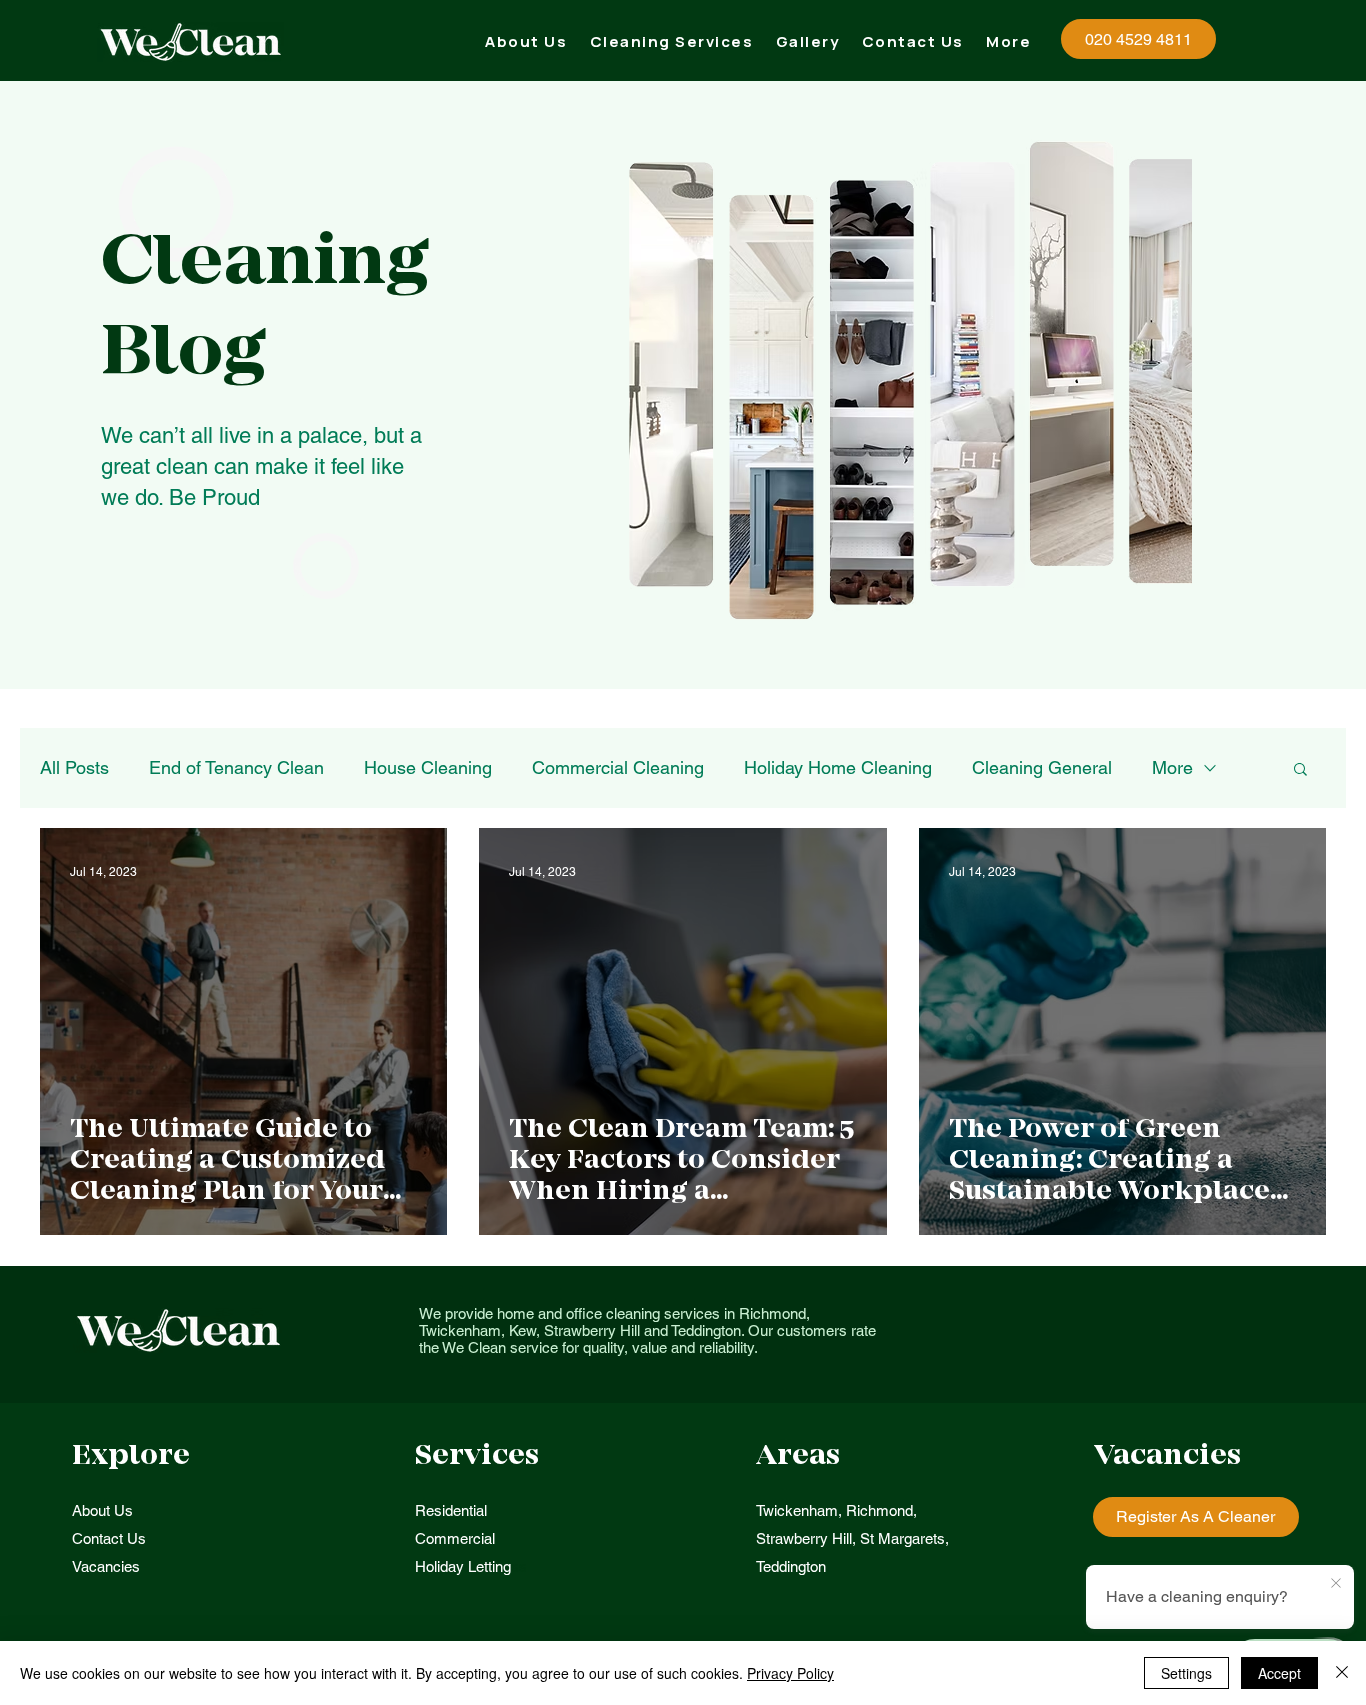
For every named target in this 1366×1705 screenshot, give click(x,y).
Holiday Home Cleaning (838, 767)
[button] (672, 41)
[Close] (1342, 1673)
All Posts (74, 767)
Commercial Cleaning (618, 767)
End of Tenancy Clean (236, 767)
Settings (1186, 1673)
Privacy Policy (790, 1673)
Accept (1279, 1673)
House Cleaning (428, 767)
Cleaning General (1042, 767)
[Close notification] (1336, 1584)
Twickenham (797, 1510)
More (1172, 767)
